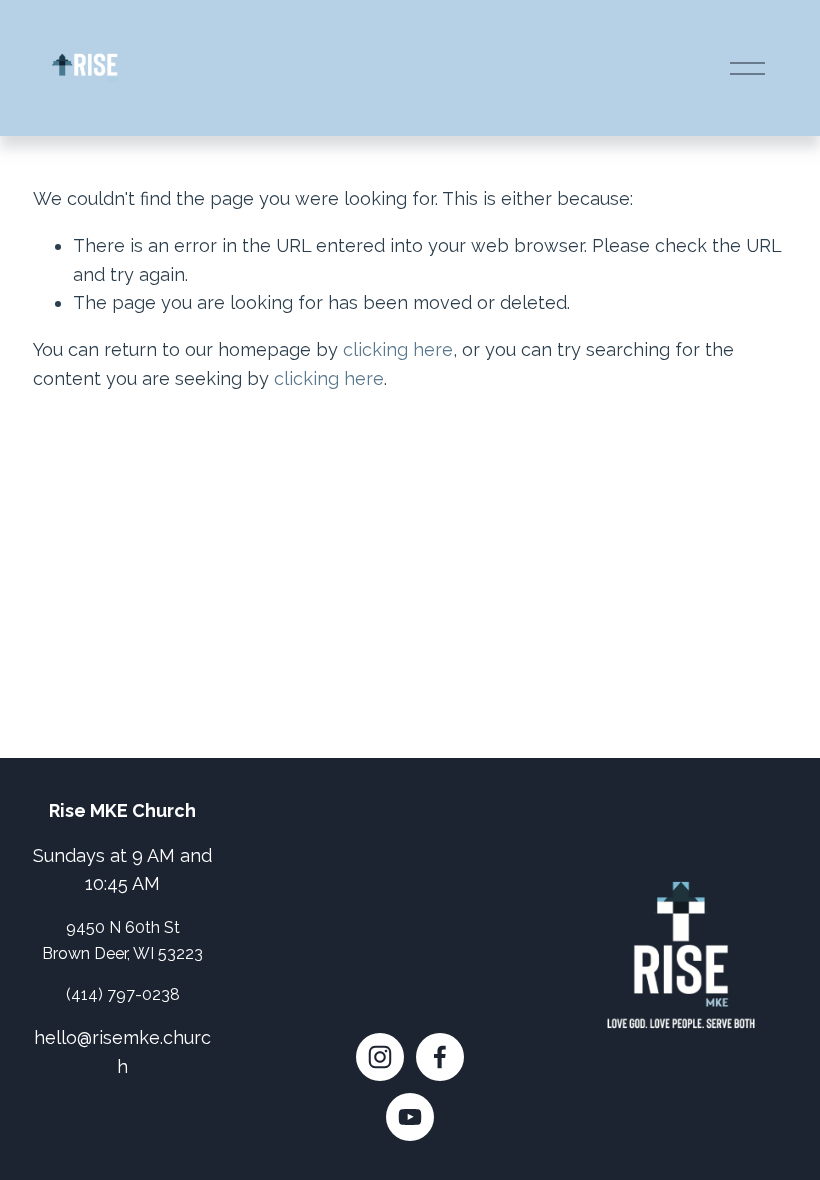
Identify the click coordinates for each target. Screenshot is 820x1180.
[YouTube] (410, 1117)
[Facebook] (440, 1057)
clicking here (398, 349)
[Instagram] (380, 1057)
